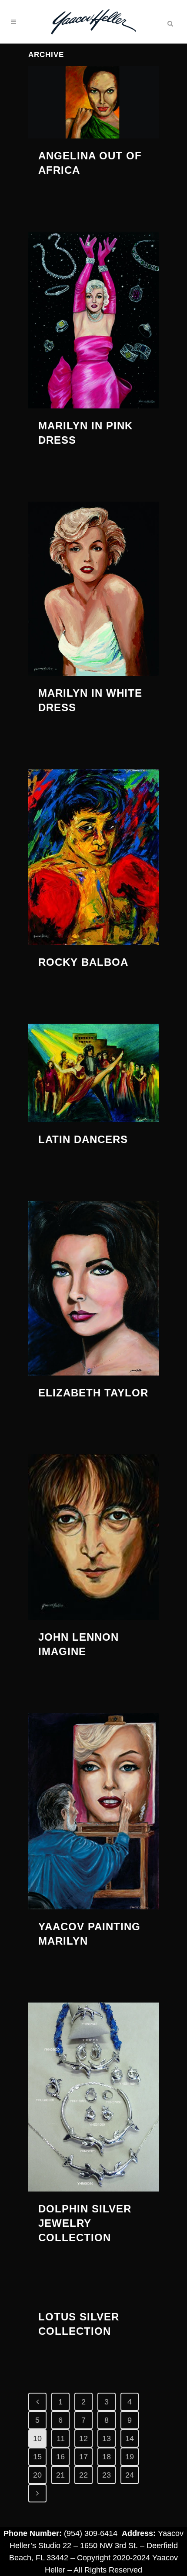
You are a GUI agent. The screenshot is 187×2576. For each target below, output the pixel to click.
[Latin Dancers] (93, 1073)
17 (83, 2457)
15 (37, 2457)
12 (83, 2438)
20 (37, 2475)
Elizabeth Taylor (93, 1393)
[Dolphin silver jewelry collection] (93, 2097)
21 (60, 2475)
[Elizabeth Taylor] (93, 1288)
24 (130, 2475)
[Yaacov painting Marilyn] (93, 1811)
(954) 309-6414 (91, 2533)
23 (107, 2475)
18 (107, 2457)
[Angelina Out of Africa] (93, 102)
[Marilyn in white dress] (93, 589)
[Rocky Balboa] (93, 857)
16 (60, 2457)
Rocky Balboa (83, 962)
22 (83, 2475)
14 (130, 2438)
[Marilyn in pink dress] (93, 320)
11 (61, 2438)
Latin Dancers (83, 1139)
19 (130, 2457)
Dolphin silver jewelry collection (85, 2223)
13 (107, 2438)
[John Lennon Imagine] (93, 1537)
